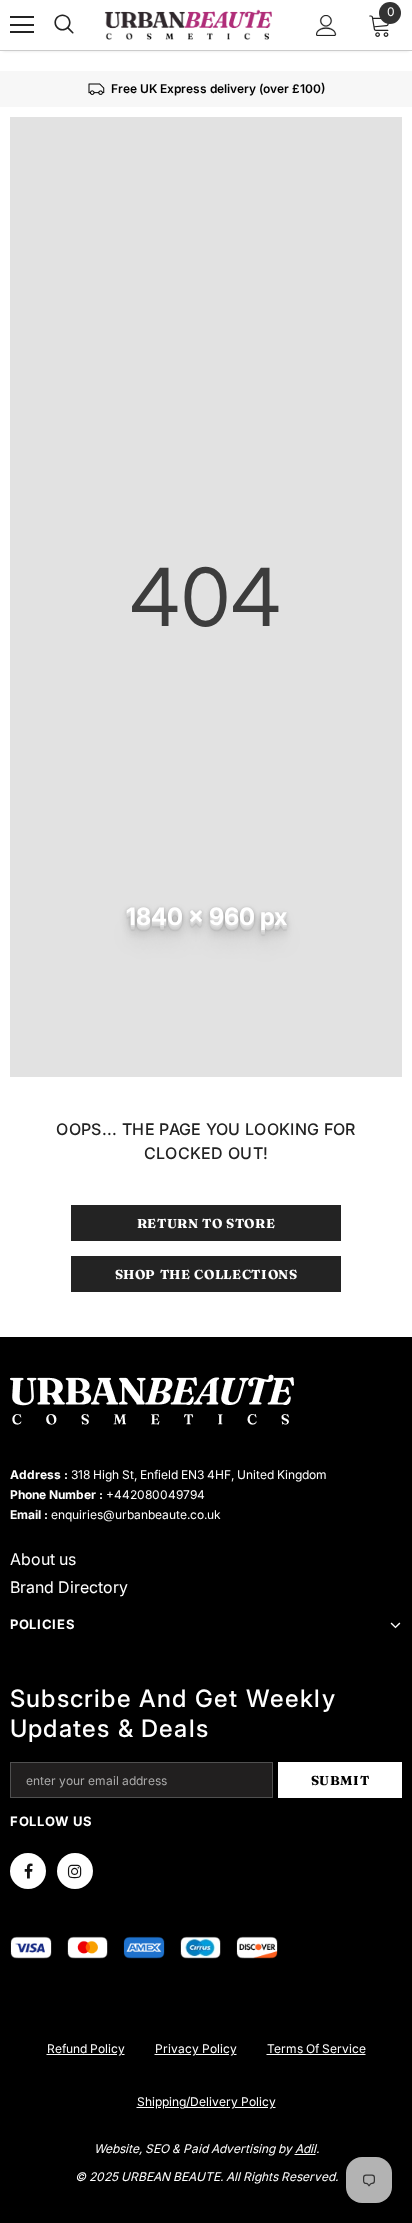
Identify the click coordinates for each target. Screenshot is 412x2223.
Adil (305, 2148)
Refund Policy (86, 2048)
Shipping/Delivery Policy (206, 2101)
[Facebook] (28, 1871)
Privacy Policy (196, 2048)
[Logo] (188, 24)
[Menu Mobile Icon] (22, 25)
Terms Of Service (316, 2048)
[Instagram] (75, 1871)
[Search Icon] (64, 25)
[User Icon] (326, 25)
